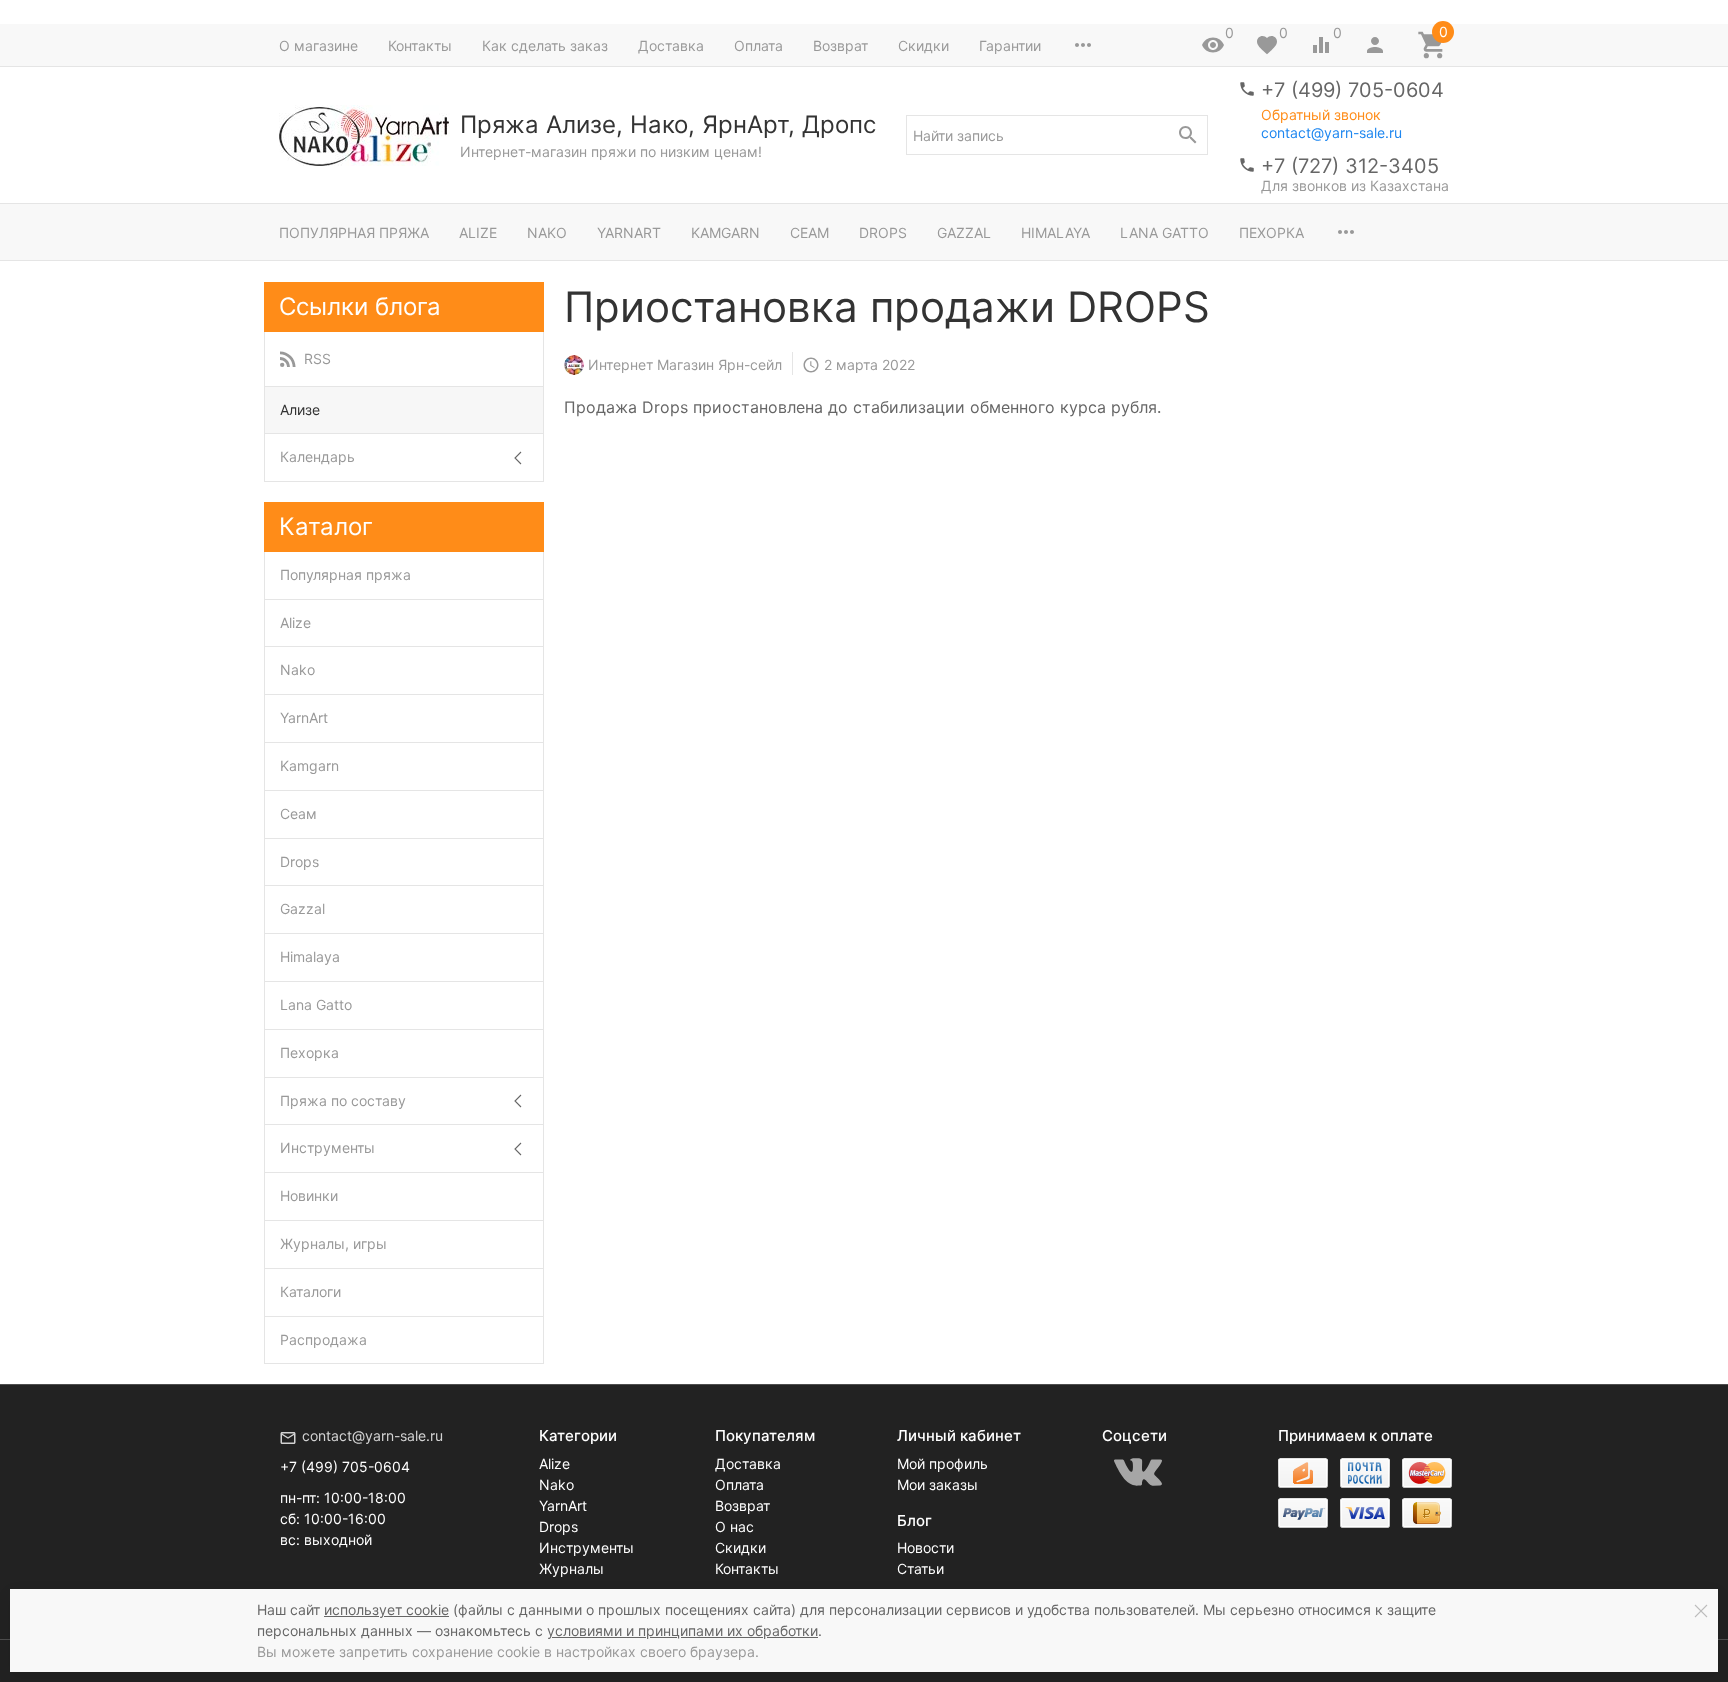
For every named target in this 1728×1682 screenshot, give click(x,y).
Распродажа (323, 1339)
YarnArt (629, 232)
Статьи (920, 1568)
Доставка (671, 45)
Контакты (420, 45)
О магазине (318, 45)
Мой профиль (942, 1463)
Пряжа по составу (343, 1100)
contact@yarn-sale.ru (1331, 132)
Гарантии (1010, 45)
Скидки (923, 45)
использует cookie (386, 1609)
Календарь (317, 456)
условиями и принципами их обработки (682, 1630)
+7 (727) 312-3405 (1350, 166)
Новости (925, 1547)
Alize (478, 232)
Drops (883, 232)
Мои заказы (937, 1484)
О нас (734, 1526)
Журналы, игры (333, 1243)
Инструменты (327, 1147)
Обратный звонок (1321, 115)
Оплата (758, 45)
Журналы (571, 1568)
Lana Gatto (1164, 232)
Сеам (809, 232)
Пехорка (1271, 232)
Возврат (840, 45)
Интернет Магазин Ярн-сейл (685, 364)
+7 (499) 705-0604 (1352, 90)
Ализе (300, 409)
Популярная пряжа (354, 232)
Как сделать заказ (545, 45)
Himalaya (1055, 232)
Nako (547, 232)
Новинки (309, 1195)
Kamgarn (725, 232)
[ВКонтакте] (1138, 1472)
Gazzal (964, 232)
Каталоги (310, 1291)
